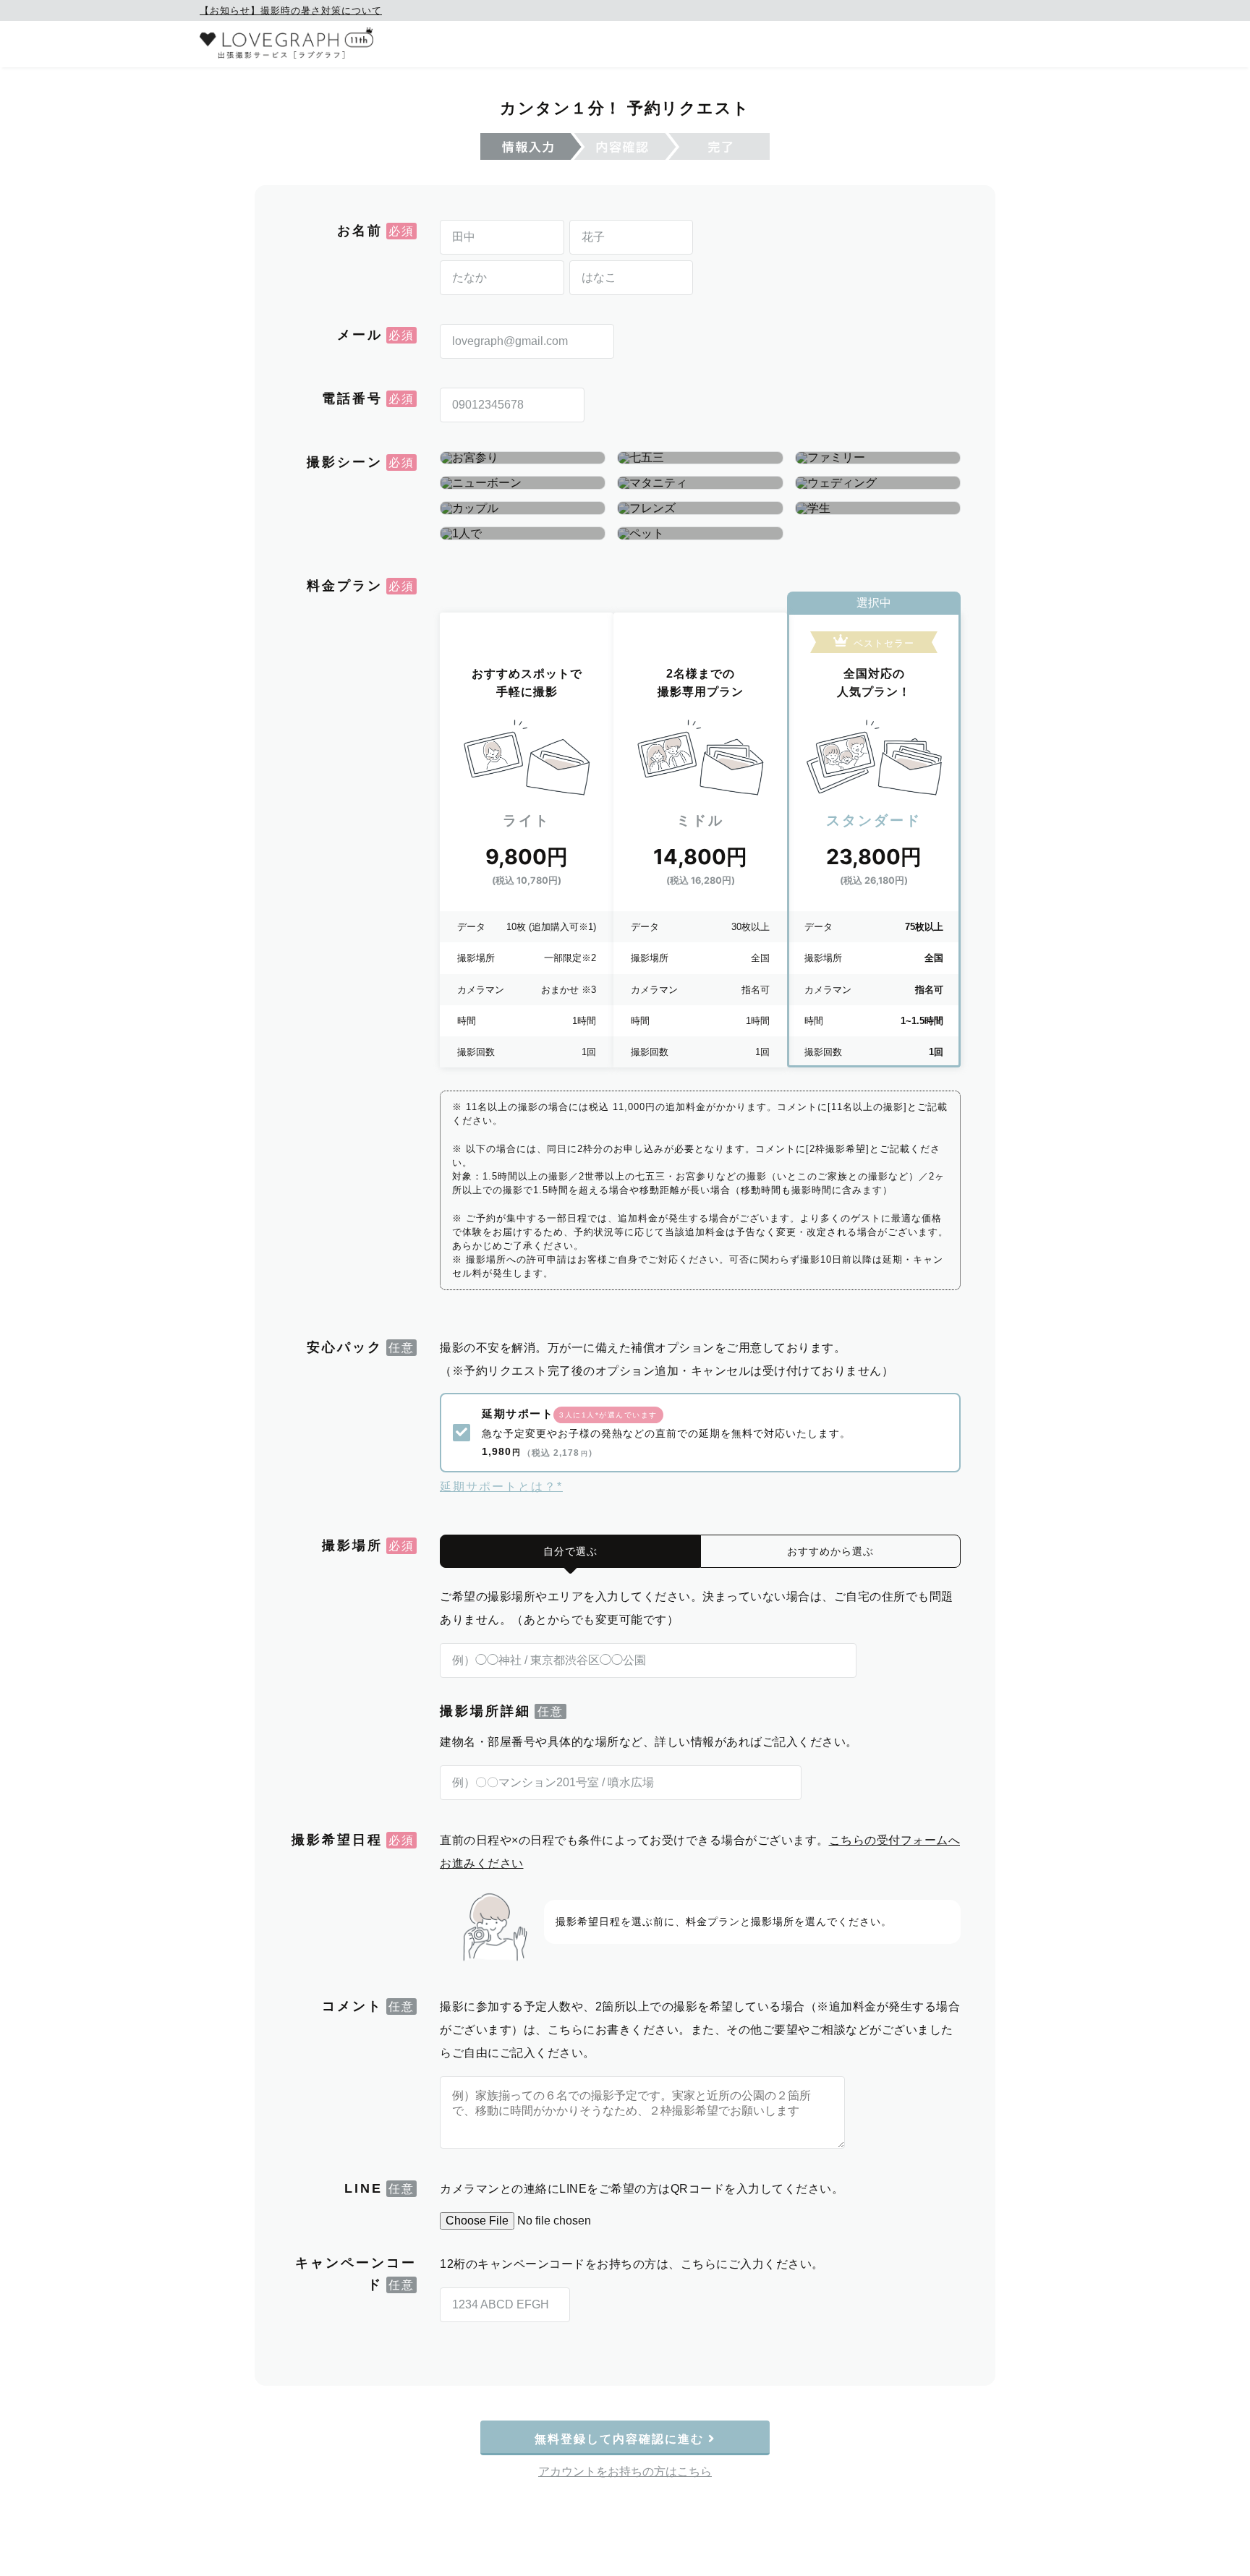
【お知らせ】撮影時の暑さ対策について (291, 10)
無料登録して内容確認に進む (621, 2439)
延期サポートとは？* (501, 1487)
